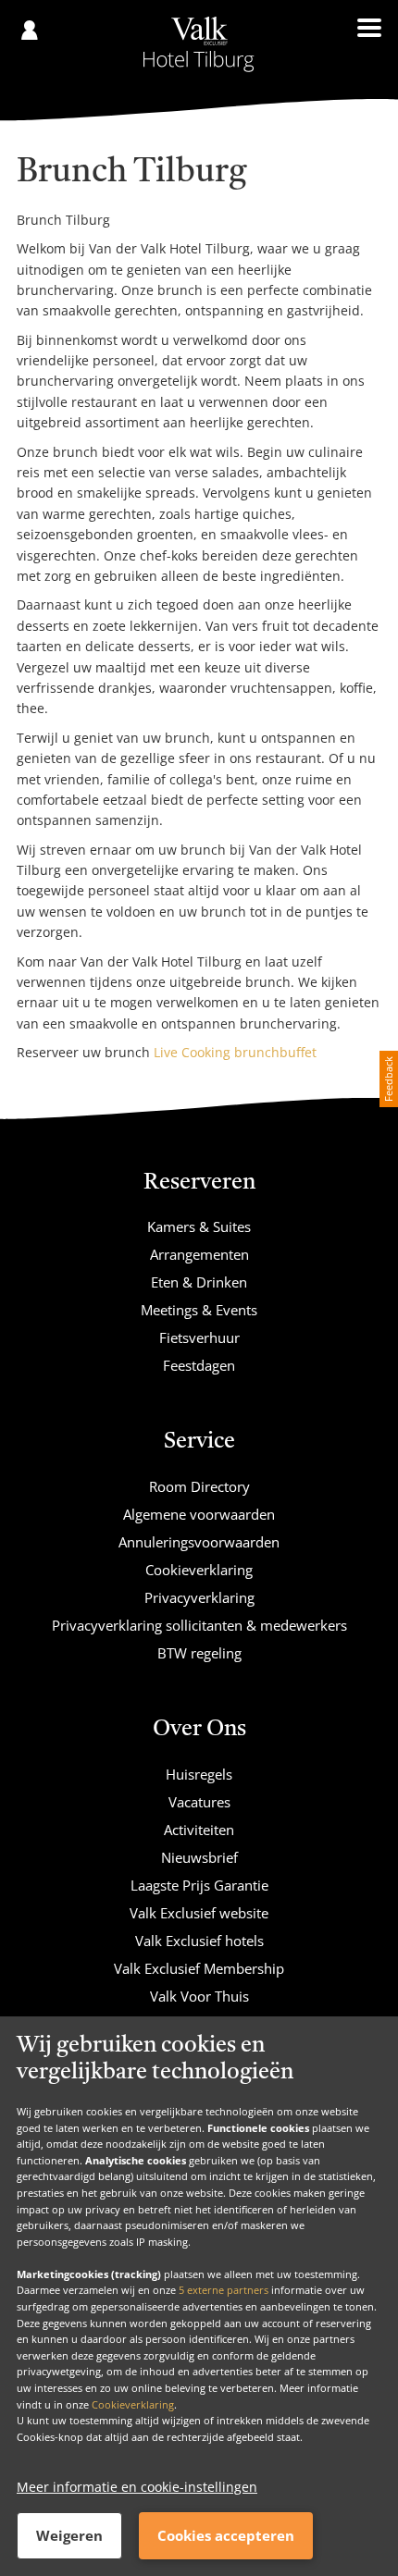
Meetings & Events (199, 1310)
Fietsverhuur (199, 1337)
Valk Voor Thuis (199, 1996)
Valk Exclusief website (199, 1913)
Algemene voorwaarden (199, 1514)
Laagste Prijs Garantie (199, 1885)
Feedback (388, 1079)
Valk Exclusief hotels (199, 1941)
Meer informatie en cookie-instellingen (137, 2487)
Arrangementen (199, 1254)
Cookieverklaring (133, 2404)
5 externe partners (224, 2290)
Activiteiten (199, 1830)
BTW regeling (199, 1653)
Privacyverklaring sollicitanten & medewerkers (199, 1625)
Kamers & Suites (199, 1226)
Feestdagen (199, 1365)
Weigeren (69, 2535)
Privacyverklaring (199, 1597)
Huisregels (199, 1774)
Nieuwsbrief (199, 1857)
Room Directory (199, 1486)
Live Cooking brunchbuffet (235, 1052)
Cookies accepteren (226, 2535)
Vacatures (199, 1802)
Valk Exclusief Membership (199, 1968)
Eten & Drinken (199, 1282)
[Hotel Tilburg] (199, 44)
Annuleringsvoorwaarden (199, 1542)
